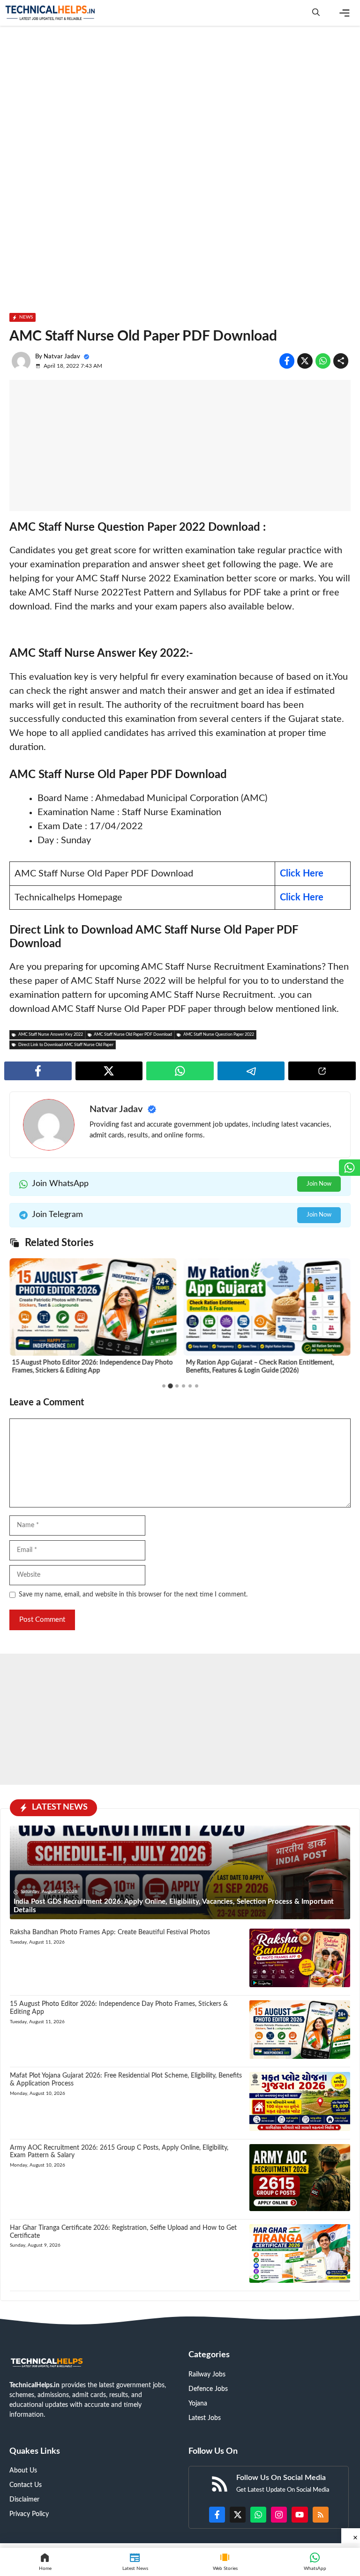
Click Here (302, 874)
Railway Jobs (207, 2375)
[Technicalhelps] (51, 13)
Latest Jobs (205, 2418)
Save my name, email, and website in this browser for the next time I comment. (133, 1595)
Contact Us (26, 2485)
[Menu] (345, 13)
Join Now (319, 1184)
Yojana (198, 2404)
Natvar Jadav (62, 357)
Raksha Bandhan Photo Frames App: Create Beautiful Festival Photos (110, 1932)
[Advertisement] (180, 101)
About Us (23, 2471)
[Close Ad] (351, 2536)
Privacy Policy (29, 2514)
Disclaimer (24, 2500)
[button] (316, 13)
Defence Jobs (208, 2389)
